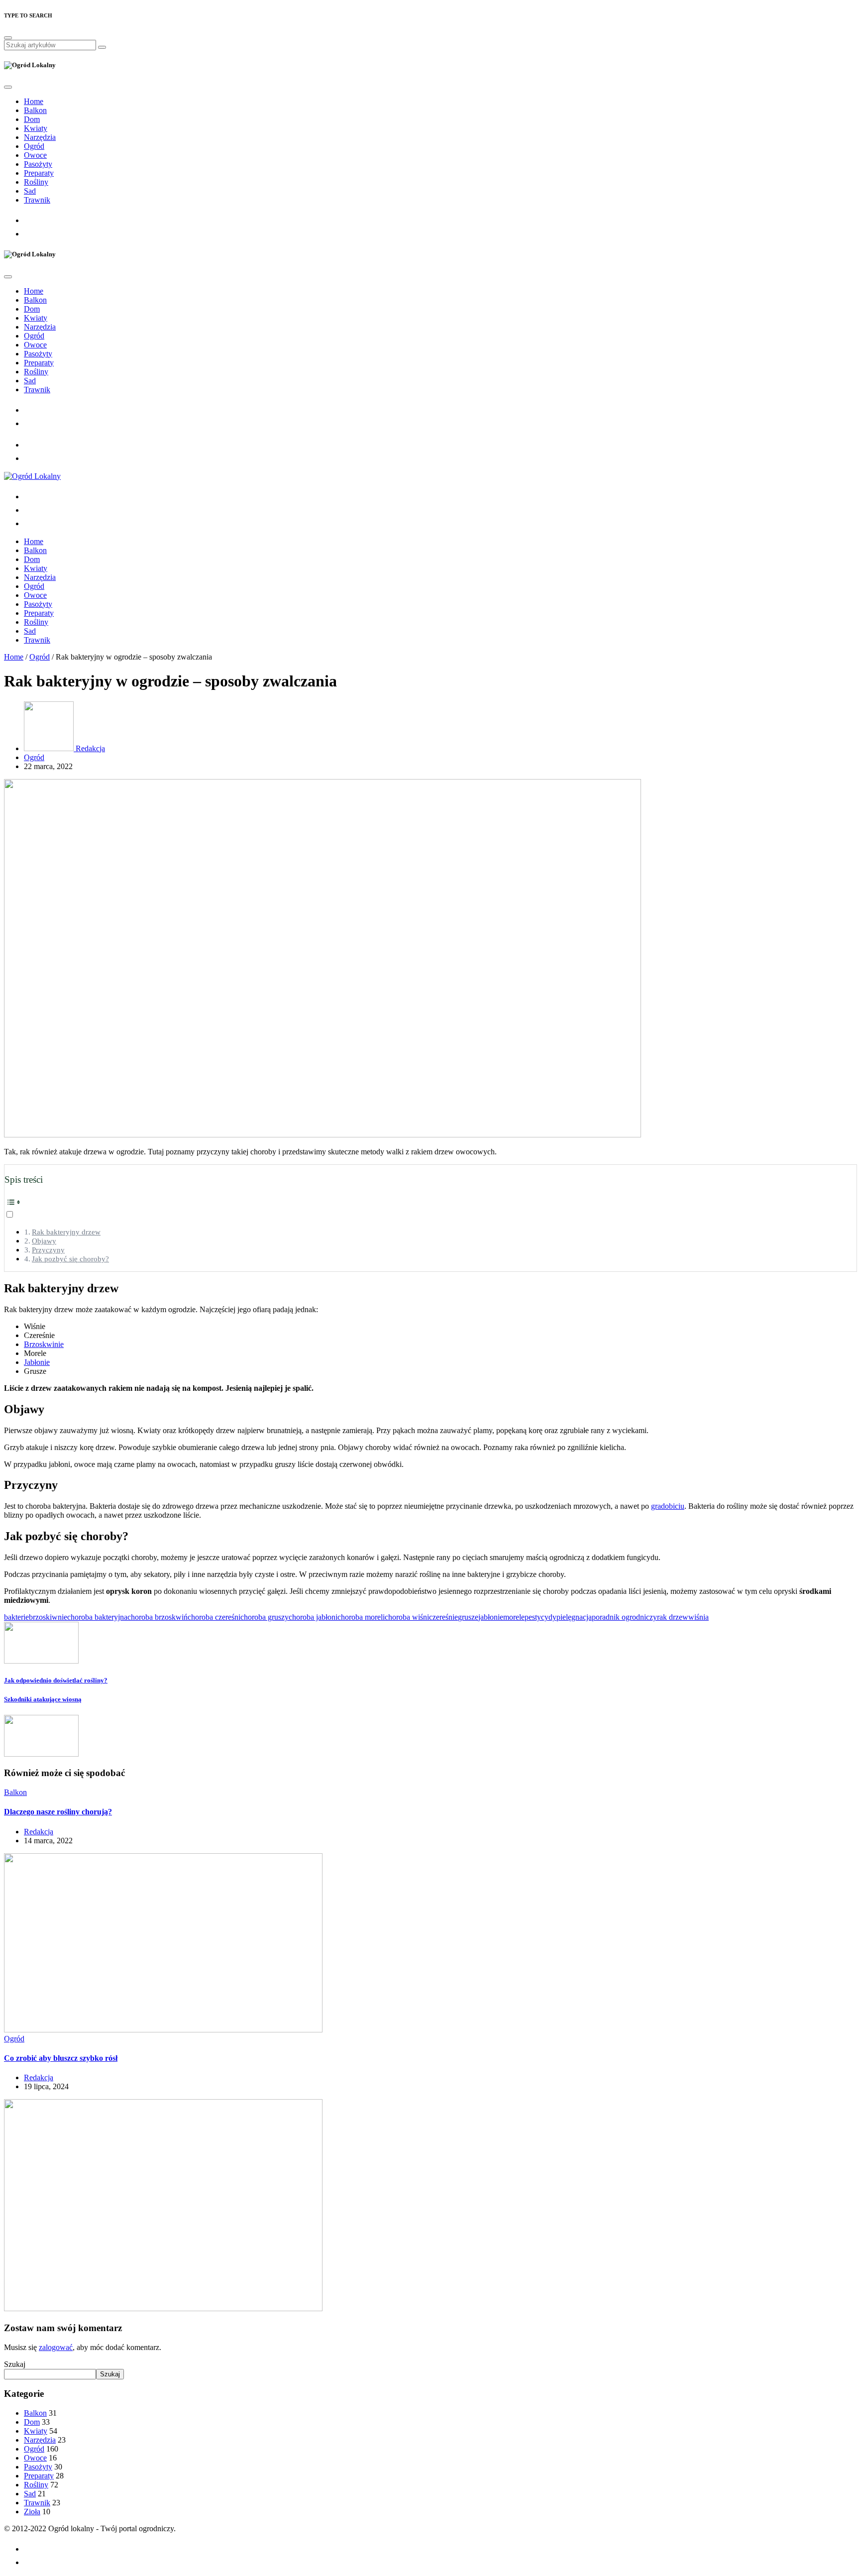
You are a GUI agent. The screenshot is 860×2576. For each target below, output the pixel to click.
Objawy (44, 1241)
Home (34, 101)
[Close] (8, 38)
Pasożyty (38, 164)
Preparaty (39, 173)
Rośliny (36, 182)
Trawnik (37, 200)
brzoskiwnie (48, 1617)
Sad (30, 191)
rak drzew (673, 1617)
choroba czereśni (214, 1617)
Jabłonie (37, 1362)
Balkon (35, 110)
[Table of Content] (430, 1202)
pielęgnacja (574, 1617)
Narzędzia (40, 137)
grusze (468, 1617)
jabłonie (491, 1617)
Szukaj (15, 2364)
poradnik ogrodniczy (624, 1617)
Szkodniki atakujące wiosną (43, 1699)
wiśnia (699, 1617)
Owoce (35, 155)
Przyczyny (48, 1250)
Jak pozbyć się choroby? (70, 1259)
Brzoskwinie (44, 1344)
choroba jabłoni (313, 1617)
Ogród (34, 146)
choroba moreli (361, 1617)
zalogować (56, 2347)
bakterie (16, 1617)
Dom (32, 119)
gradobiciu (668, 1506)
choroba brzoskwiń (158, 1617)
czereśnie (443, 1617)
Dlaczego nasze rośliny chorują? (58, 1812)
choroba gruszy (265, 1617)
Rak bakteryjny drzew (66, 1232)
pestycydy (540, 1617)
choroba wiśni (407, 1617)
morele (514, 1617)
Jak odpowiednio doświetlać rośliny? (56, 1680)
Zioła (32, 2512)
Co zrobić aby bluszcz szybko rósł (61, 2058)
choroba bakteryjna (97, 1617)
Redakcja (89, 748)
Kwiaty (36, 128)
